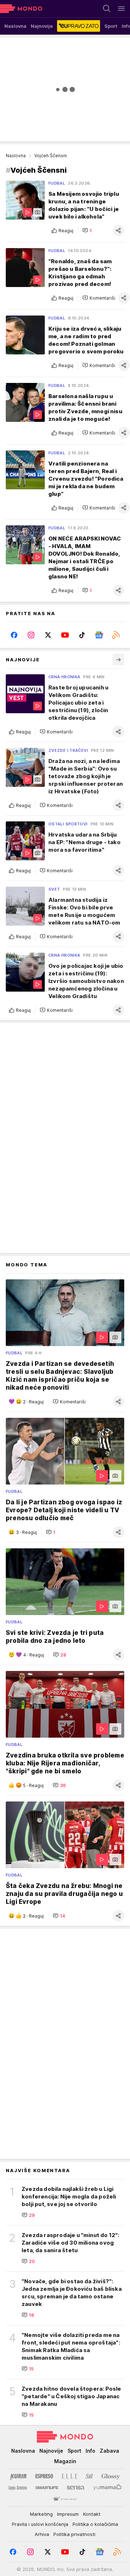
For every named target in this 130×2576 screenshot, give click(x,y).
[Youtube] (65, 635)
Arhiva (42, 2534)
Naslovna (16, 156)
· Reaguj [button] (33, 1402)
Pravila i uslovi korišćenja (40, 2524)
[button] (87, 230)
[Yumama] (107, 2488)
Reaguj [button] (66, 231)
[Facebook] (14, 635)
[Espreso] (44, 2476)
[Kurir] (18, 2476)
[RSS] (116, 635)
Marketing (41, 2514)
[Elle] (69, 2476)
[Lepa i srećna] (18, 2488)
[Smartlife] (47, 2488)
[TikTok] (82, 635)
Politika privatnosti (74, 2534)
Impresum (68, 2514)
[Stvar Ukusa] (65, 2499)
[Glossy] (111, 2476)
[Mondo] (21, 9)
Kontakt (92, 2514)
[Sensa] (76, 2488)
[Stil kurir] (89, 2476)
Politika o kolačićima (95, 2524)
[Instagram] (31, 635)
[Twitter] (48, 635)
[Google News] (99, 635)
